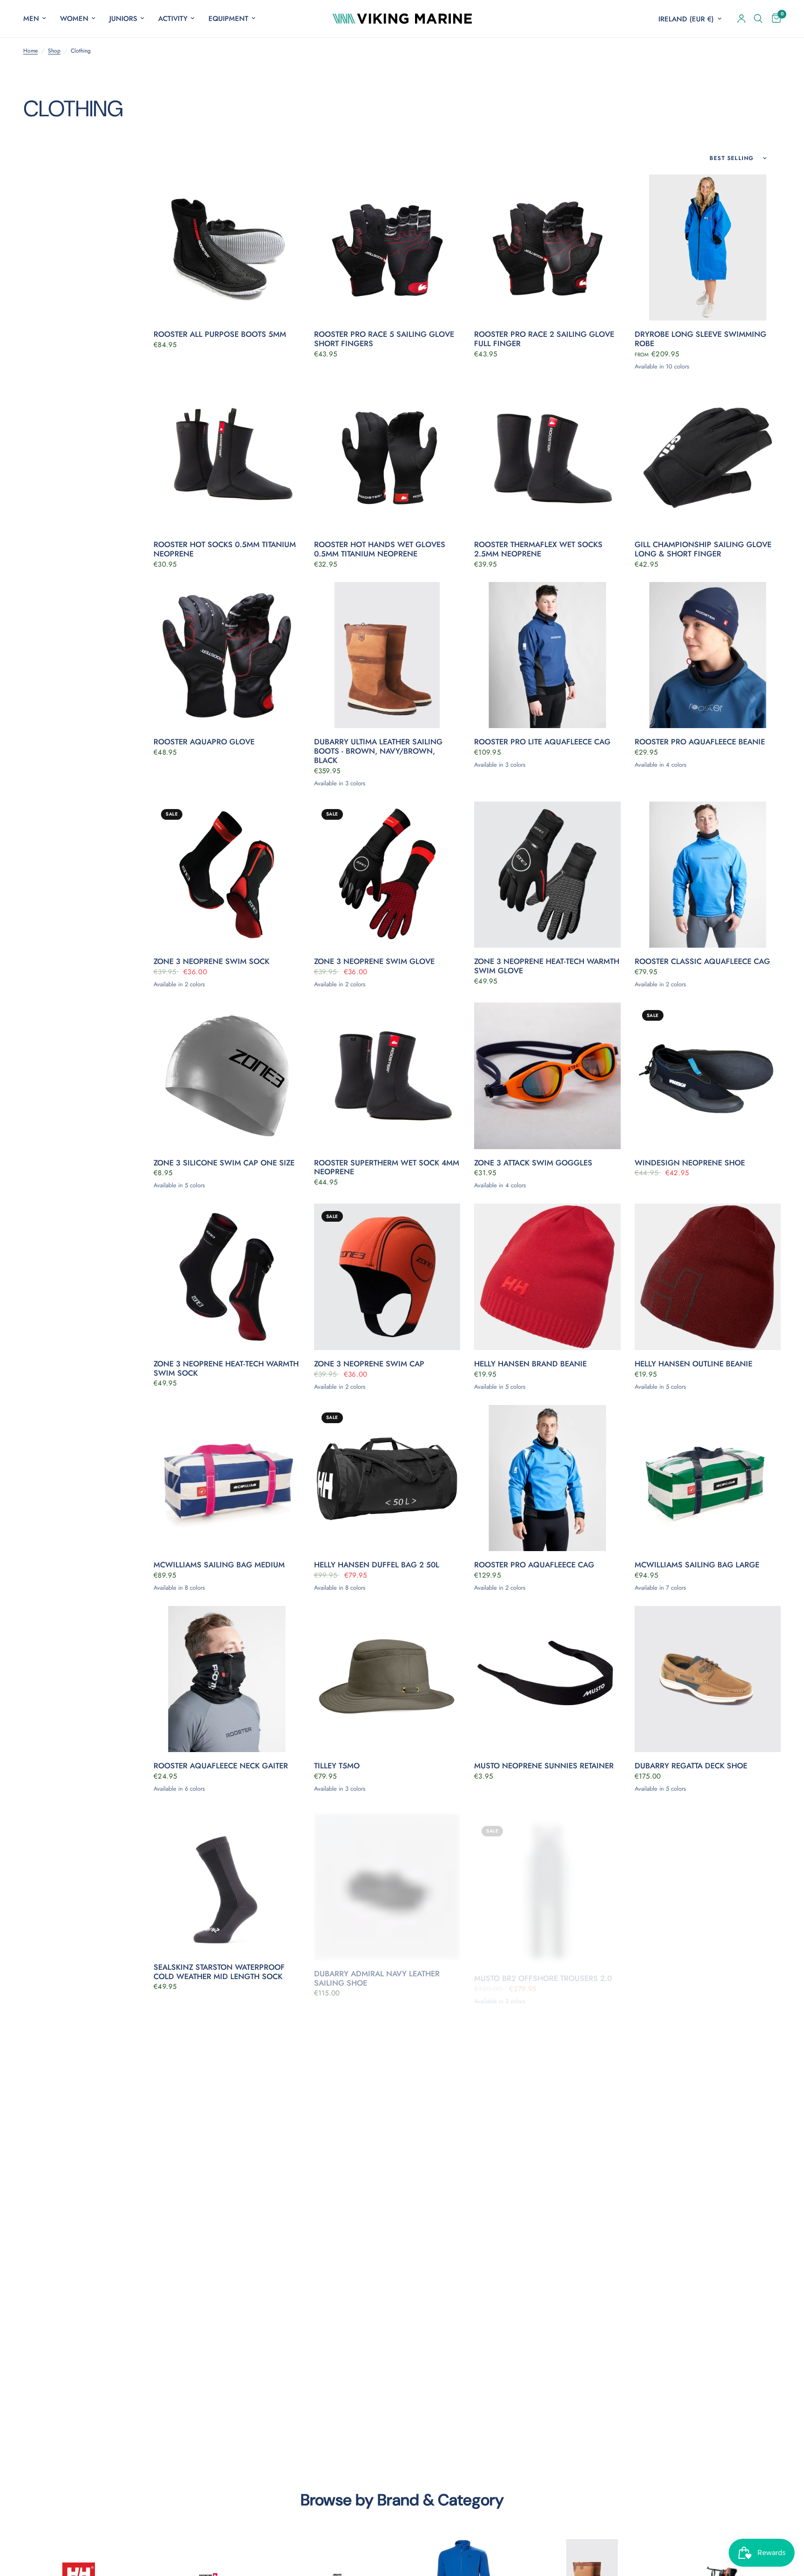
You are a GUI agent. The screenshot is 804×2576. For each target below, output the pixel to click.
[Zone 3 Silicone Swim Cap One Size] (227, 1076)
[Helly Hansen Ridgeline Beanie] (708, 2292)
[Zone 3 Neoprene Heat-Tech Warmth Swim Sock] (227, 1277)
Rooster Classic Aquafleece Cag (702, 962)
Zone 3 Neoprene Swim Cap (369, 1364)
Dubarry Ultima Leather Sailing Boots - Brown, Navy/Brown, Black (378, 751)
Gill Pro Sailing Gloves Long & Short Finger (700, 1972)
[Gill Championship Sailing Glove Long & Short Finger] (708, 458)
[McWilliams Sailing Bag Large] (708, 1478)
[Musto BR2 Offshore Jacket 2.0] (227, 2292)
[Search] (758, 19)
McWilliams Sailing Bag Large (697, 1565)
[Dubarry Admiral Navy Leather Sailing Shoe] (387, 1880)
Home (30, 51)
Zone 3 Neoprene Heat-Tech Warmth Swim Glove (547, 966)
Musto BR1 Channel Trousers (374, 2379)
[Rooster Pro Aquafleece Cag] (547, 1478)
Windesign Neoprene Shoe (690, 1163)
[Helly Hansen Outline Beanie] (708, 1277)
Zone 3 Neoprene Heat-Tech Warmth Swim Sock (226, 1369)
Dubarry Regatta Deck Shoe (691, 1766)
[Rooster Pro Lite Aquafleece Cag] (547, 655)
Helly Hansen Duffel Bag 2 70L (536, 2379)
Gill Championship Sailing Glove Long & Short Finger (703, 549)
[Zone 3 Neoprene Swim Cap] (387, 1277)
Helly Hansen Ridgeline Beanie (697, 2379)
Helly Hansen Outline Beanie (693, 1364)
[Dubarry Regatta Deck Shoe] (708, 1679)
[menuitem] (38, 19)
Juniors (123, 19)
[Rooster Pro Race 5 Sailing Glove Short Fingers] (387, 248)
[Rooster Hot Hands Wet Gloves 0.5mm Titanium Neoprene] (387, 458)
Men (31, 19)
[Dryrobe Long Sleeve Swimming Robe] (708, 248)
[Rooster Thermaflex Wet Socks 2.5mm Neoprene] (547, 458)
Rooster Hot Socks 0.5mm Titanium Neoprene (225, 549)
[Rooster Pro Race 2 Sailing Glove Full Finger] (547, 248)
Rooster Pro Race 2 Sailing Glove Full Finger (544, 339)
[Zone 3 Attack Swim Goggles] (547, 1076)
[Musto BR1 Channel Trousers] (387, 2292)
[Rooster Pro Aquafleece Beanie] (708, 655)
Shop (54, 51)
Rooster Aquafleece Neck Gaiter (221, 1766)
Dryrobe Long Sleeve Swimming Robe (700, 339)
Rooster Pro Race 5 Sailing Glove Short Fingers (384, 339)
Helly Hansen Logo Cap (523, 2168)
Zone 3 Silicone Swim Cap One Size (224, 1163)
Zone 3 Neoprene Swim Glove (374, 962)
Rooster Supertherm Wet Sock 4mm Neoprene (387, 1168)
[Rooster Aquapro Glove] (227, 655)
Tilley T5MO (337, 1766)
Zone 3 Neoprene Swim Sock (211, 962)
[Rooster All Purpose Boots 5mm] (227, 248)
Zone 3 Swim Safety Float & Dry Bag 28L (379, 2173)
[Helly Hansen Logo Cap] (547, 2082)
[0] (774, 19)
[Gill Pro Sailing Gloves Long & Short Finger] (708, 1880)
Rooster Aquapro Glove (204, 742)
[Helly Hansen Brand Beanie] (547, 1277)
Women (74, 19)
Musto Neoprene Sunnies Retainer (544, 1766)
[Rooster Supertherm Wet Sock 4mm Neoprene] (387, 1076)
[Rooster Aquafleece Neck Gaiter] (227, 1679)
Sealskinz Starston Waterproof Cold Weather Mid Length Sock (219, 1972)
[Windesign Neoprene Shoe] (708, 1076)
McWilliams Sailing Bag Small (697, 2168)
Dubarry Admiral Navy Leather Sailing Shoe (377, 1972)
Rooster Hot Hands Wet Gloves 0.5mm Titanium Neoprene (380, 549)
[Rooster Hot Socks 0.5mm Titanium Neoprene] (227, 458)
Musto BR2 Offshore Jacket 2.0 (216, 2379)
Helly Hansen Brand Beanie (530, 1364)
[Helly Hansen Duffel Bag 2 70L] (547, 2292)
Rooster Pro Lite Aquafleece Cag (542, 742)
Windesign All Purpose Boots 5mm (225, 2168)
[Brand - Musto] (338, 2575)
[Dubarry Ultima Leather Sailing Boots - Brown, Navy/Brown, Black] (387, 655)
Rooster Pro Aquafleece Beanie (700, 742)
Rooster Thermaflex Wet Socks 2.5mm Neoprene (538, 549)
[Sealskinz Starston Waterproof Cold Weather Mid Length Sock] (227, 1880)
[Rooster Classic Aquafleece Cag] (708, 875)
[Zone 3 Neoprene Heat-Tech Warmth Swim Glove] (547, 875)
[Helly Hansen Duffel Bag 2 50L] (387, 1478)
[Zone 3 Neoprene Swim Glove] (387, 875)
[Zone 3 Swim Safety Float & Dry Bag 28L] (387, 2082)
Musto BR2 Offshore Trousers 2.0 (543, 1967)
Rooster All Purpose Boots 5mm (220, 335)
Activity (173, 19)
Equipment (228, 19)
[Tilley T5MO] (387, 1679)
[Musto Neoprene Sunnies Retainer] (547, 1679)
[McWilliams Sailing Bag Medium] (227, 1478)
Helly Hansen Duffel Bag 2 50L (377, 1565)
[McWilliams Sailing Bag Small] (708, 2082)
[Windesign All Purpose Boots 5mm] (227, 2082)
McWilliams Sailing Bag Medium (219, 1565)
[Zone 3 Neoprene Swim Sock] (227, 875)
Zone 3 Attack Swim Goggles (533, 1163)
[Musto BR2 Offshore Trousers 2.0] (547, 1880)
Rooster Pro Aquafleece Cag (534, 1565)
